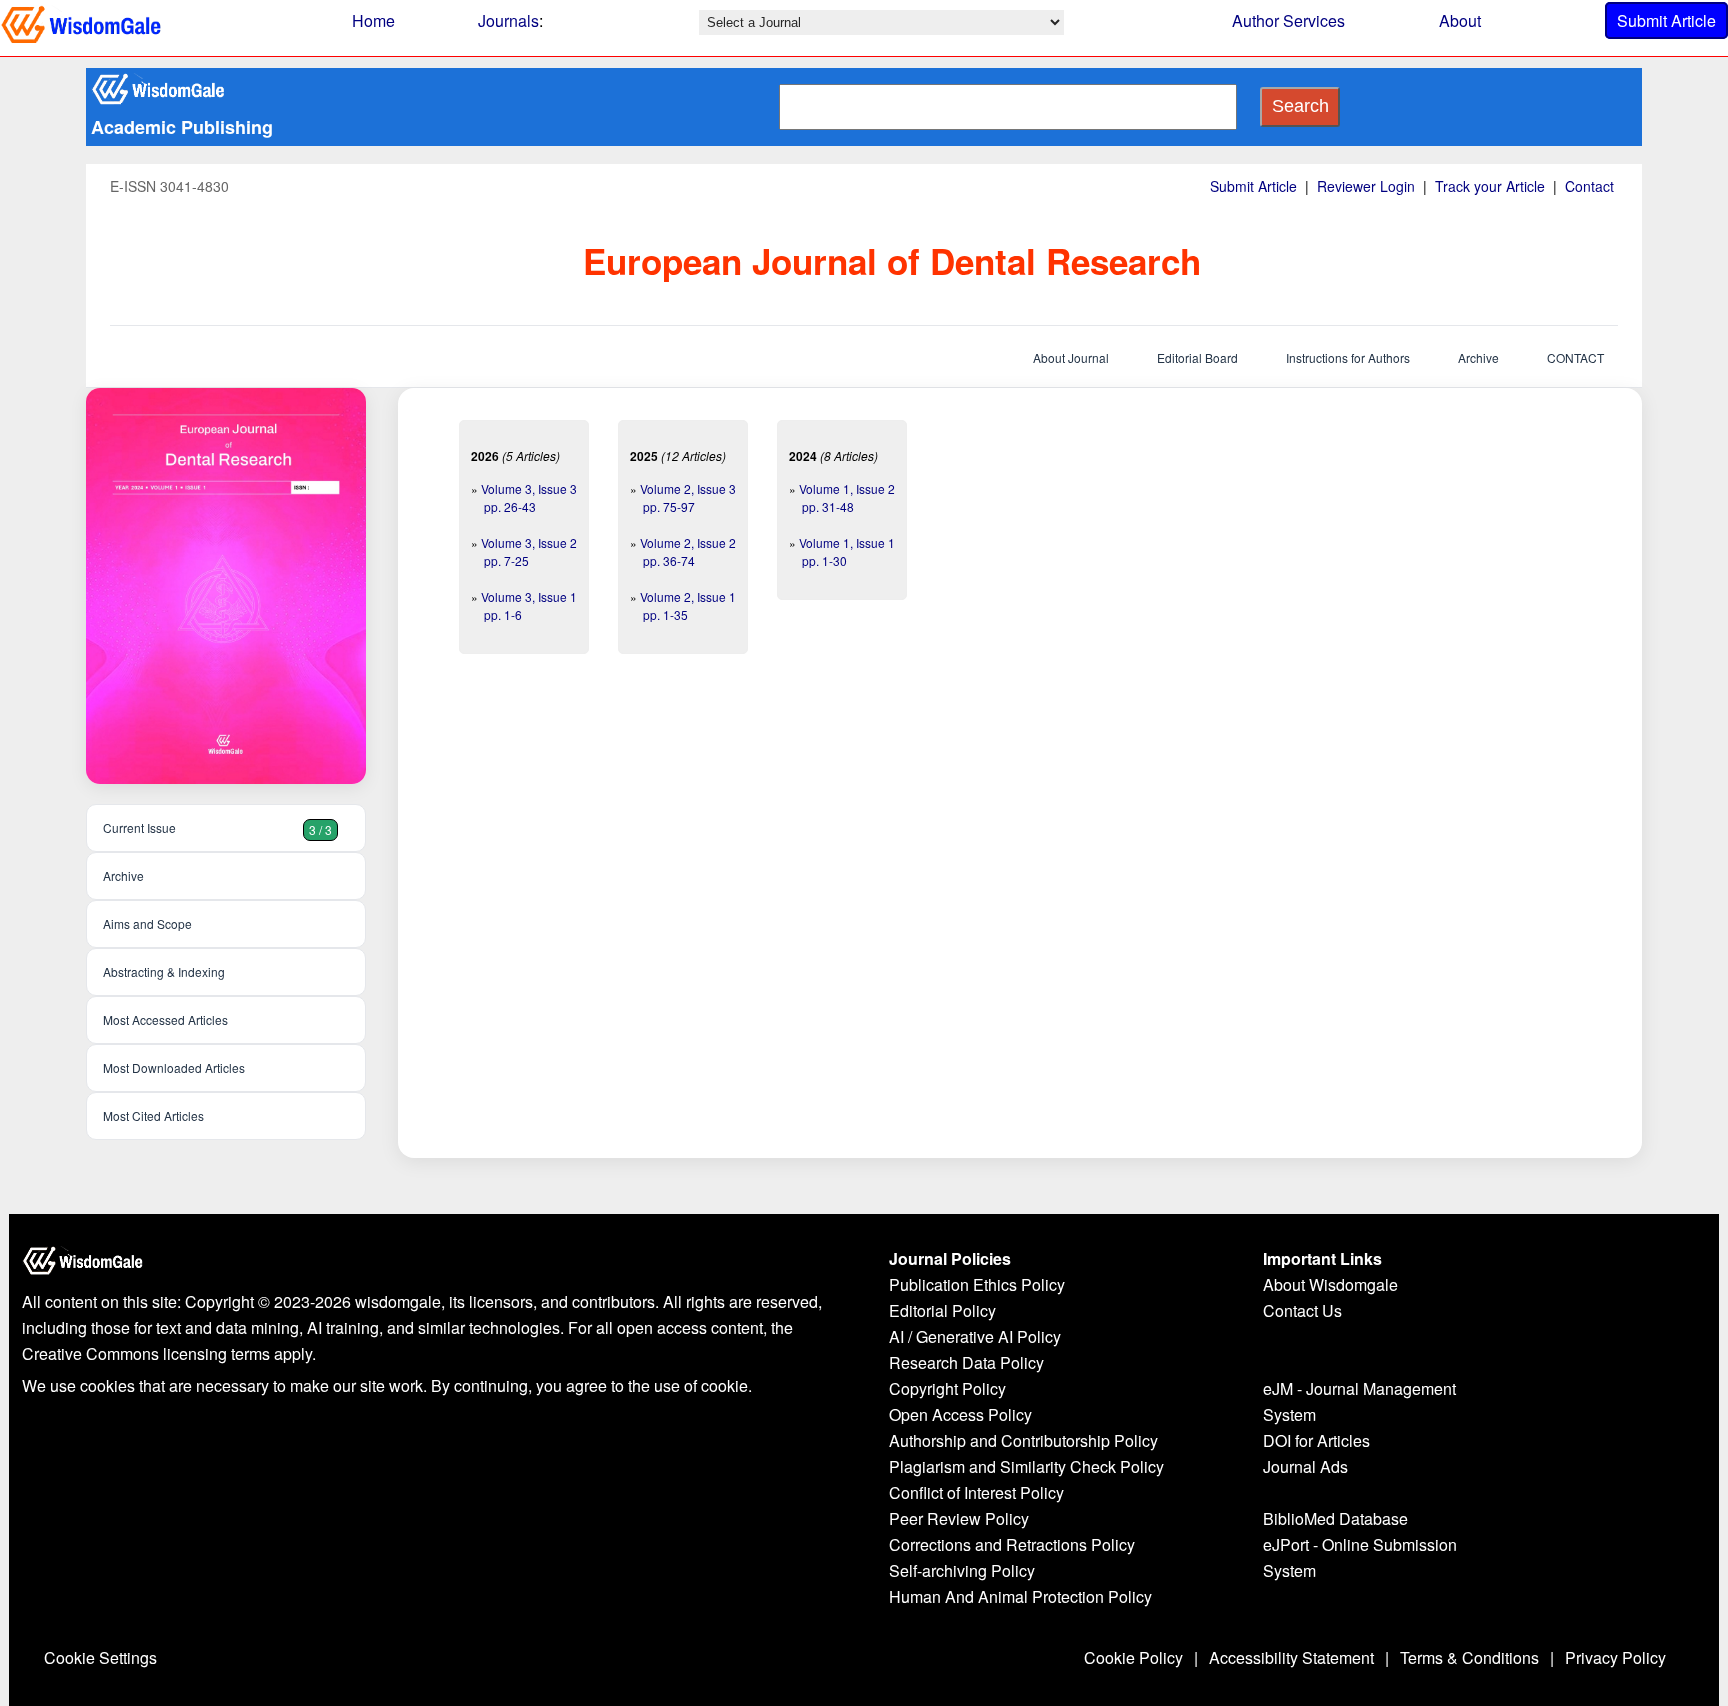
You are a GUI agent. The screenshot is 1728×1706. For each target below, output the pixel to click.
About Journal (1071, 357)
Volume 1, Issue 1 (847, 542)
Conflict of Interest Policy (976, 1492)
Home (373, 20)
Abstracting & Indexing (164, 971)
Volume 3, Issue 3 (529, 488)
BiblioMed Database (1335, 1518)
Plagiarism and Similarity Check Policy (1026, 1466)
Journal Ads (1305, 1466)
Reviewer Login (1366, 186)
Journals (508, 20)
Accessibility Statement (1291, 1657)
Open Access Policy (960, 1414)
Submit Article (1666, 20)
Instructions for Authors (1348, 357)
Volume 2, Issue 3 (688, 488)
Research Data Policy (966, 1362)
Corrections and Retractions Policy (1012, 1544)
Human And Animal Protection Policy (1020, 1596)
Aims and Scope (147, 923)
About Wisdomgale (1330, 1284)
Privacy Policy (1615, 1657)
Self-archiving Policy (962, 1570)
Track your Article (1490, 186)
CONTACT (1575, 357)
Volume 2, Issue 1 (688, 596)
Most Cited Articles (153, 1115)
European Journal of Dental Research (892, 261)
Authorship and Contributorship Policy (1023, 1440)
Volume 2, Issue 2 (688, 542)
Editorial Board (1197, 357)
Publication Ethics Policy (977, 1284)
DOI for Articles (1316, 1440)
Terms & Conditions (1469, 1657)
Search (1300, 106)
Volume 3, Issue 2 (529, 542)
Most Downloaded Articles (174, 1067)
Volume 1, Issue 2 (847, 488)
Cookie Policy (1133, 1657)
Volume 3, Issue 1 (529, 596)
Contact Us (1302, 1310)
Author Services (1288, 20)
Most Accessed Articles (165, 1019)
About (1460, 20)
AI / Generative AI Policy (975, 1336)
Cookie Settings (100, 1657)
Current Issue (217, 828)
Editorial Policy (942, 1310)
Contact (1589, 186)
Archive (1478, 357)
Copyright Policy (947, 1388)
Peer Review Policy (959, 1518)
